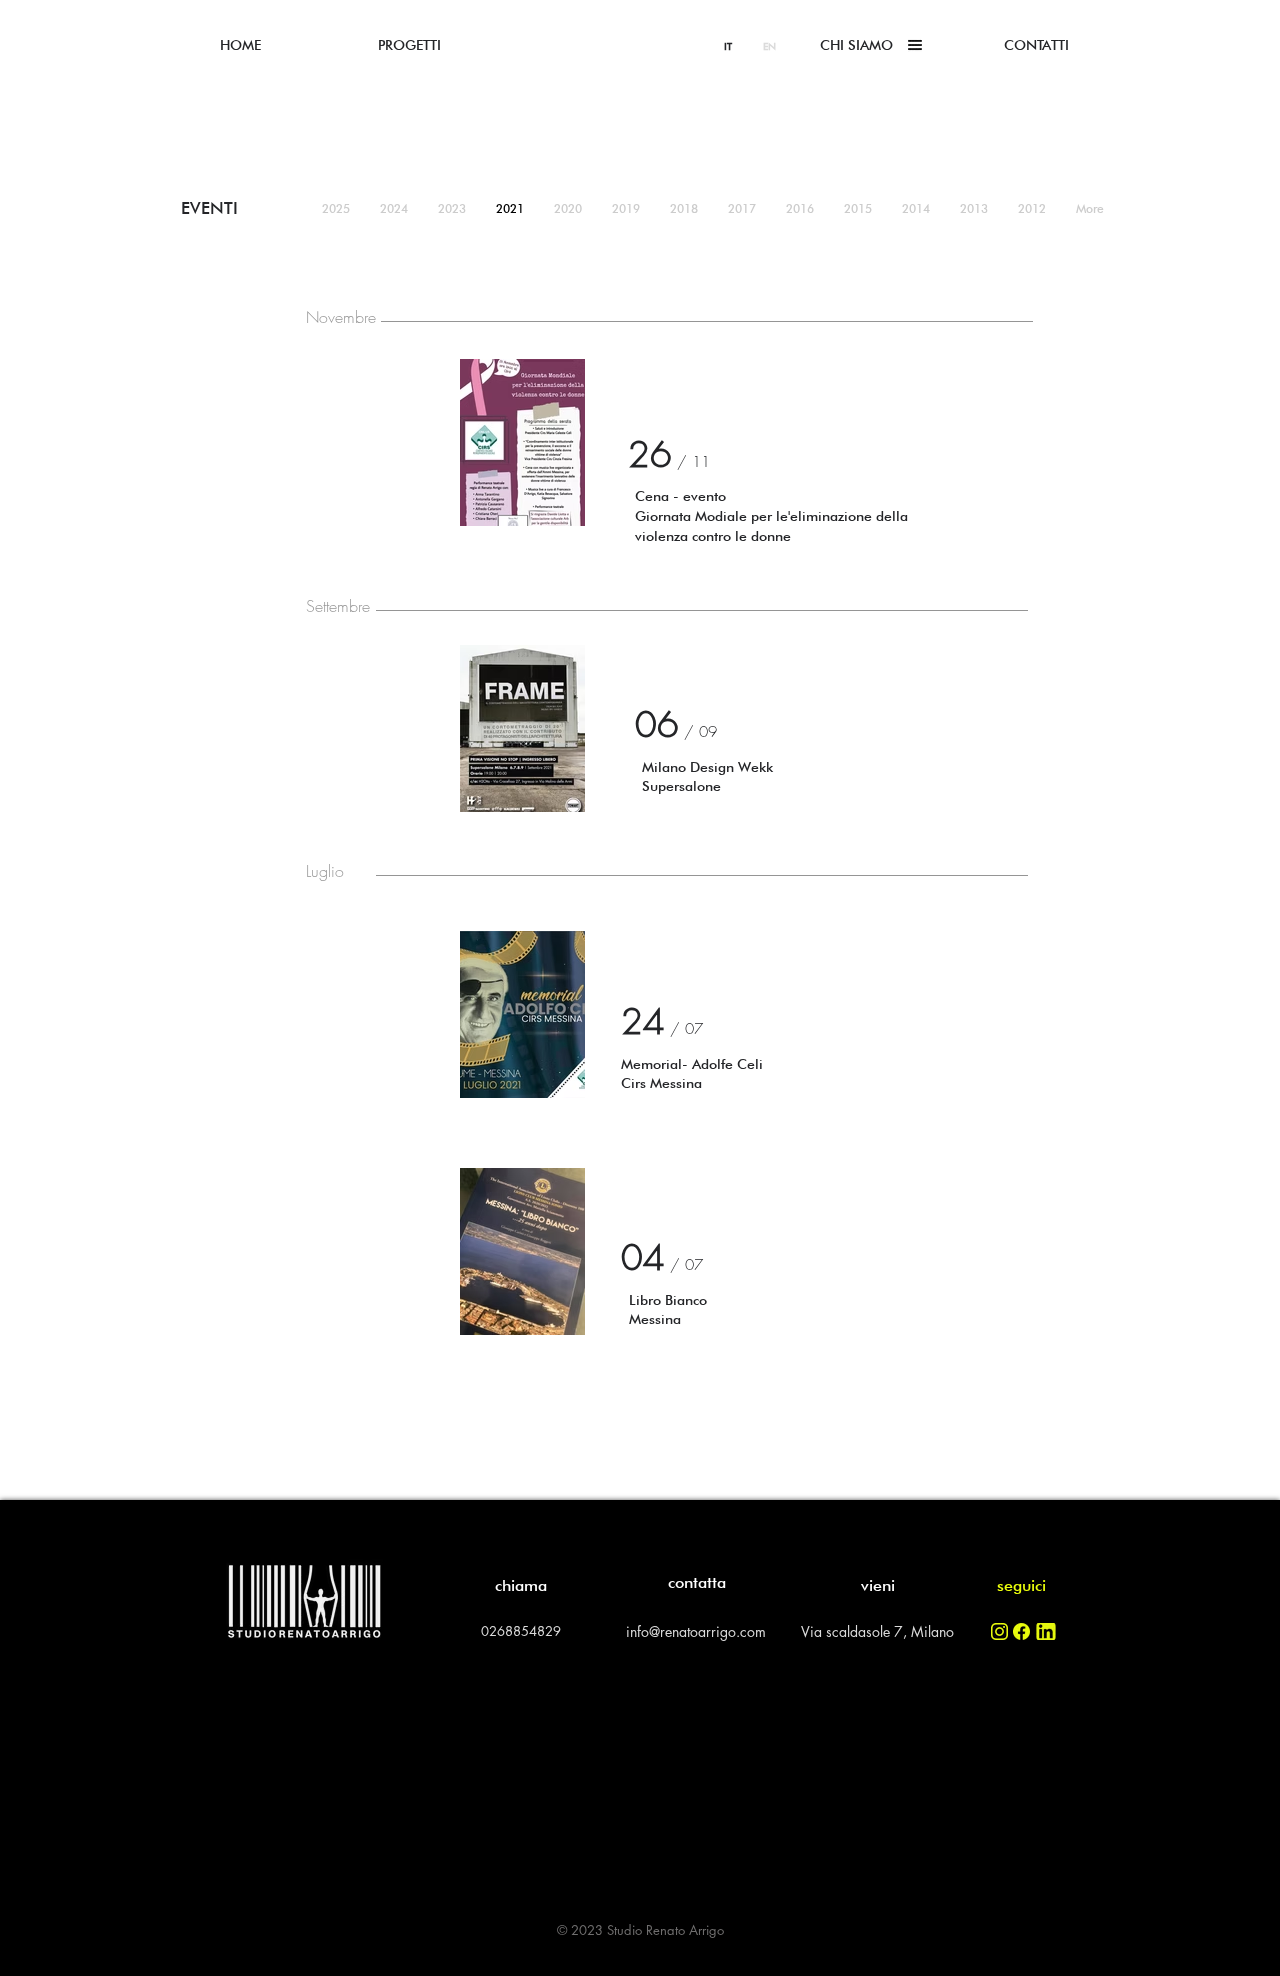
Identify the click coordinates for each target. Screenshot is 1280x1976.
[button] (856, 45)
